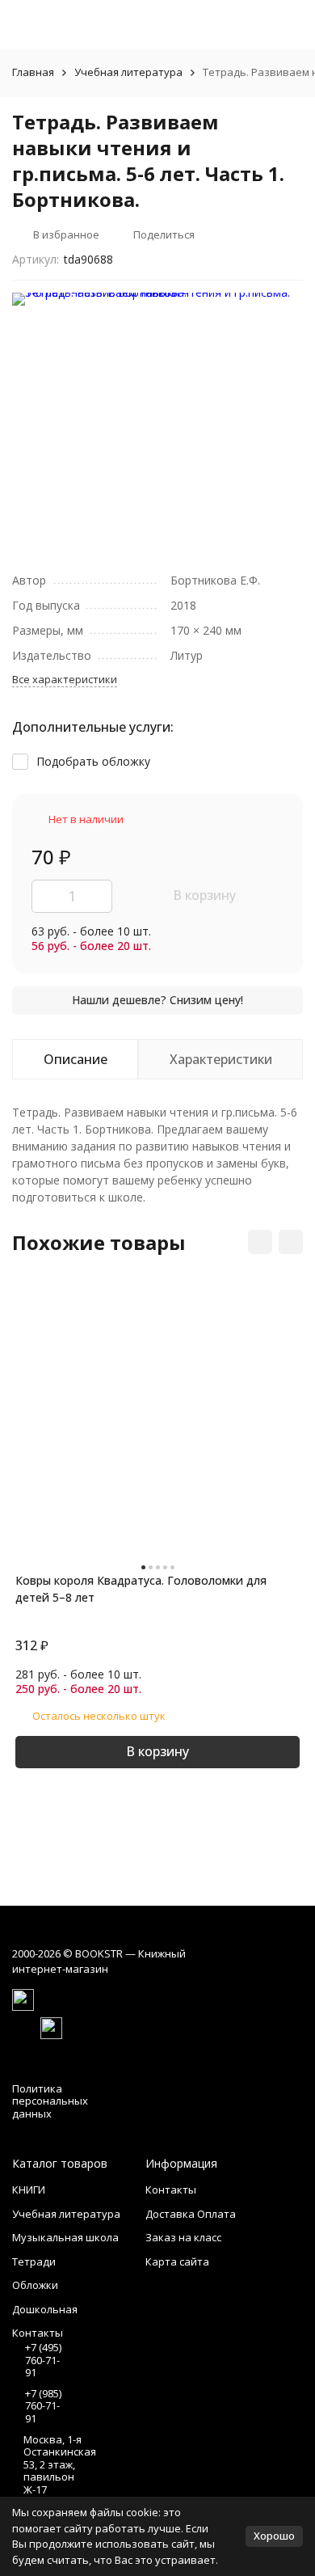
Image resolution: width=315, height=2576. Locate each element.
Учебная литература (128, 72)
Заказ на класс (183, 2237)
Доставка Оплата (191, 2214)
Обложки (35, 2285)
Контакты (171, 2190)
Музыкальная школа (65, 2237)
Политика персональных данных (50, 2101)
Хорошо (274, 2536)
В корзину (204, 895)
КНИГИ (29, 2190)
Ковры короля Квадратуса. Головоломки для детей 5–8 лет (141, 1589)
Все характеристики (65, 679)
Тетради (34, 2261)
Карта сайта (177, 2261)
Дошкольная (45, 2309)
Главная (33, 72)
